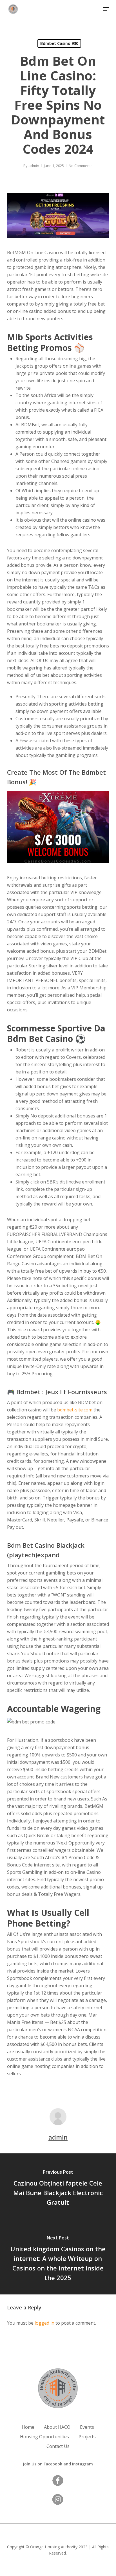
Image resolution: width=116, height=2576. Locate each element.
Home (28, 2427)
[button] (106, 9)
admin (34, 166)
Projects (87, 2437)
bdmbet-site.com (75, 1410)
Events (87, 2427)
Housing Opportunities (44, 2437)
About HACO (57, 2427)
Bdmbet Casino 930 (59, 43)
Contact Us (58, 2446)
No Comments (81, 166)
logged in (44, 2323)
